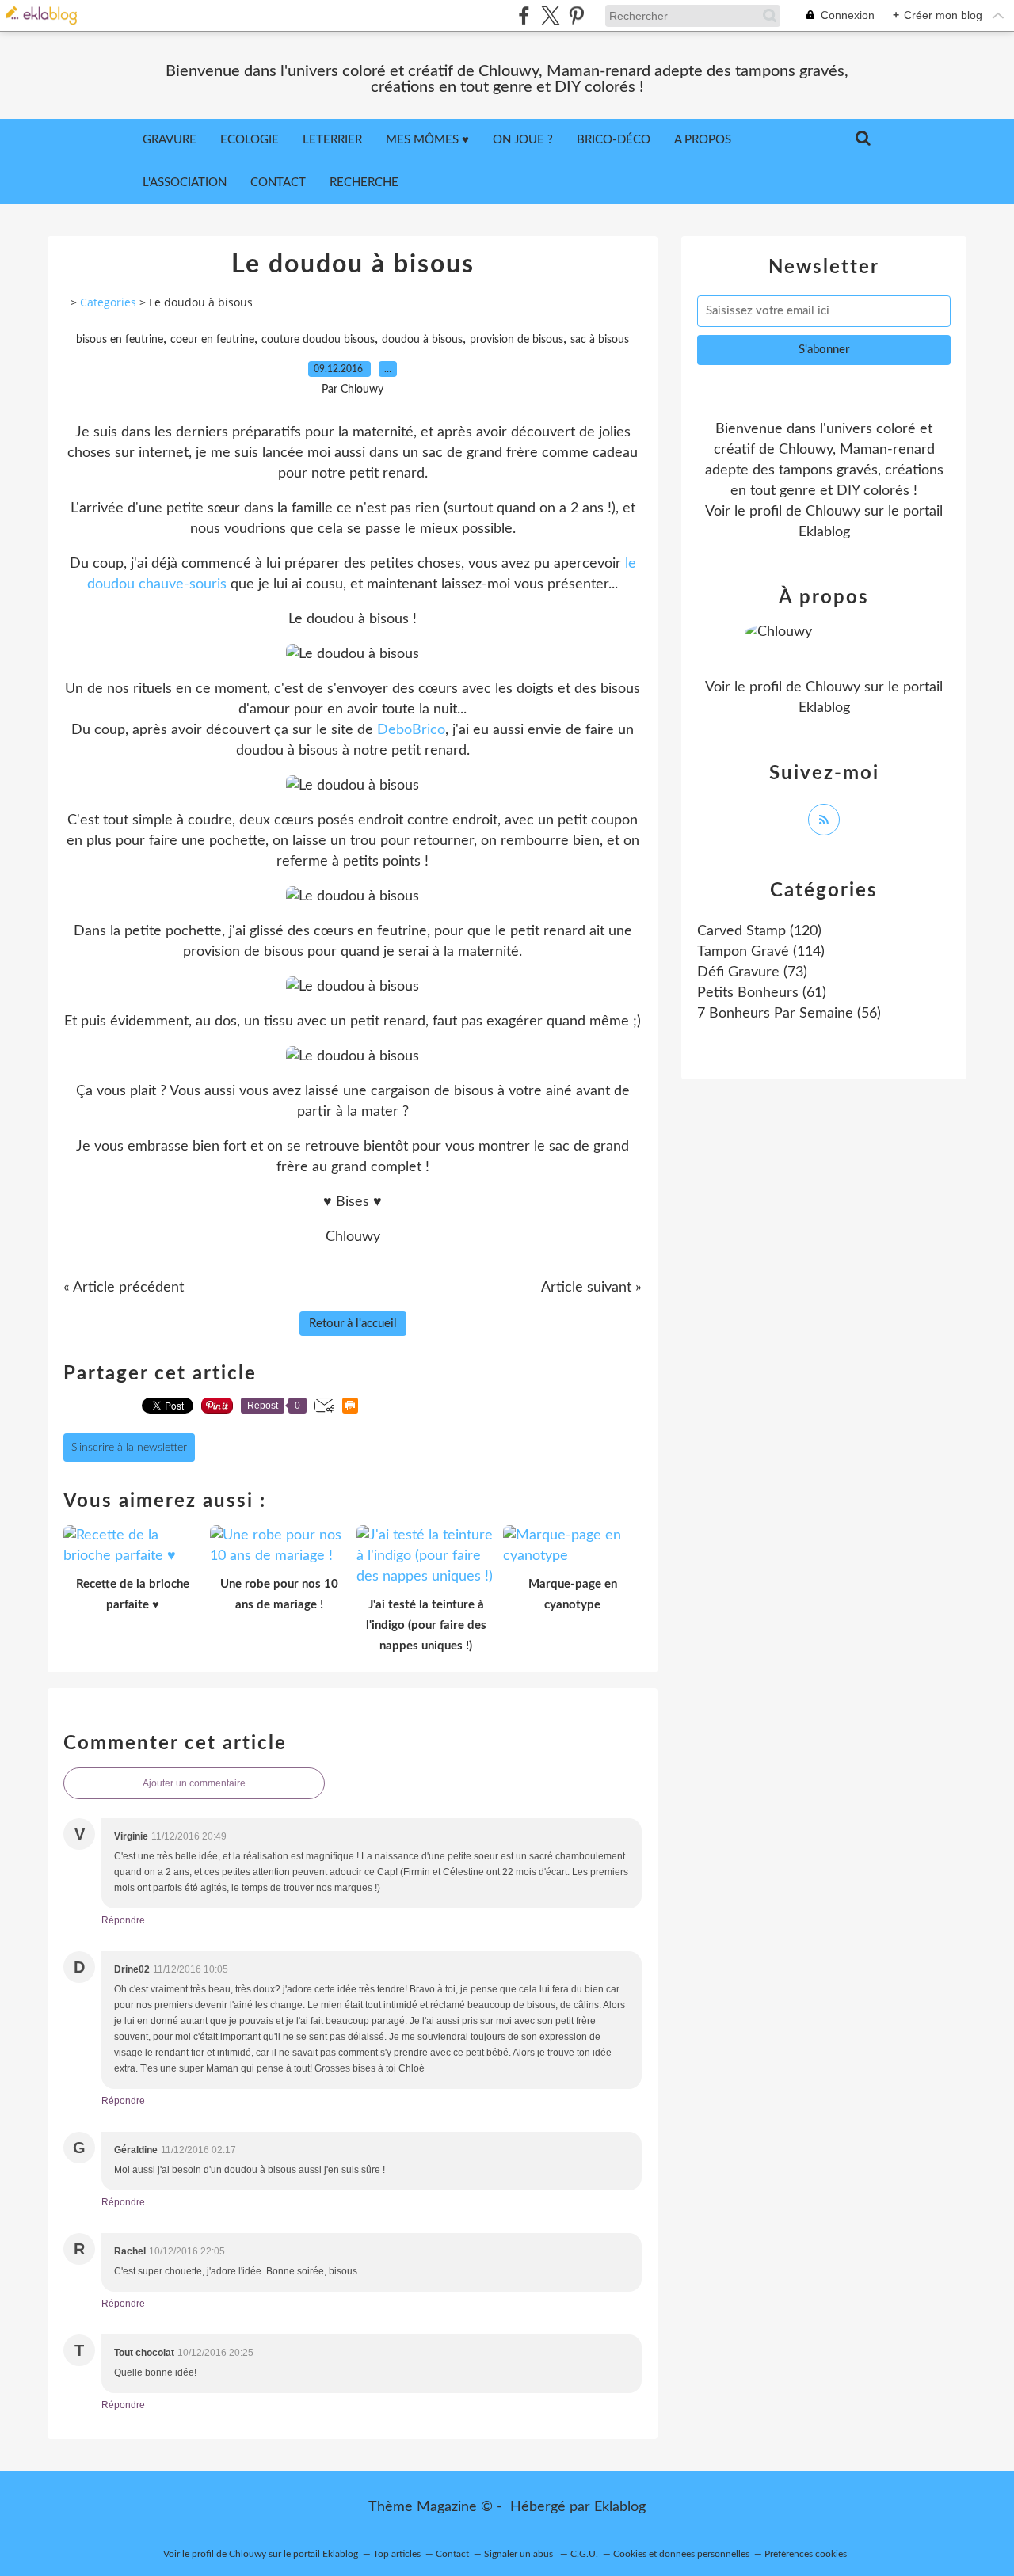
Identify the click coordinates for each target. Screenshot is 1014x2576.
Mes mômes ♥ (427, 140)
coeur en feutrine (212, 340)
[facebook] (524, 15)
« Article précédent (124, 1288)
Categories (108, 302)
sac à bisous (600, 340)
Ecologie (250, 140)
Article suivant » (591, 1288)
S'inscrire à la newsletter (129, 1448)
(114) (761, 952)
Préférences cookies (806, 2554)
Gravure (170, 140)
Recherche (364, 183)
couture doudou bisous (318, 340)
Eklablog (620, 2507)
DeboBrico (411, 730)
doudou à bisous (422, 340)
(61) (762, 993)
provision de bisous (517, 340)
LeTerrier (332, 140)
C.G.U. (584, 2554)
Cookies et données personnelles (681, 2554)
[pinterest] (576, 15)
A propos (703, 140)
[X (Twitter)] (550, 15)
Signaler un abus (520, 2554)
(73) (752, 972)
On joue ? (523, 140)
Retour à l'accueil (353, 1324)
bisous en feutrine (120, 340)
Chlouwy (833, 512)
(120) (759, 931)
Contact (278, 183)
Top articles (397, 2554)
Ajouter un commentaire (194, 1783)
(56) (789, 1014)
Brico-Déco (614, 140)
